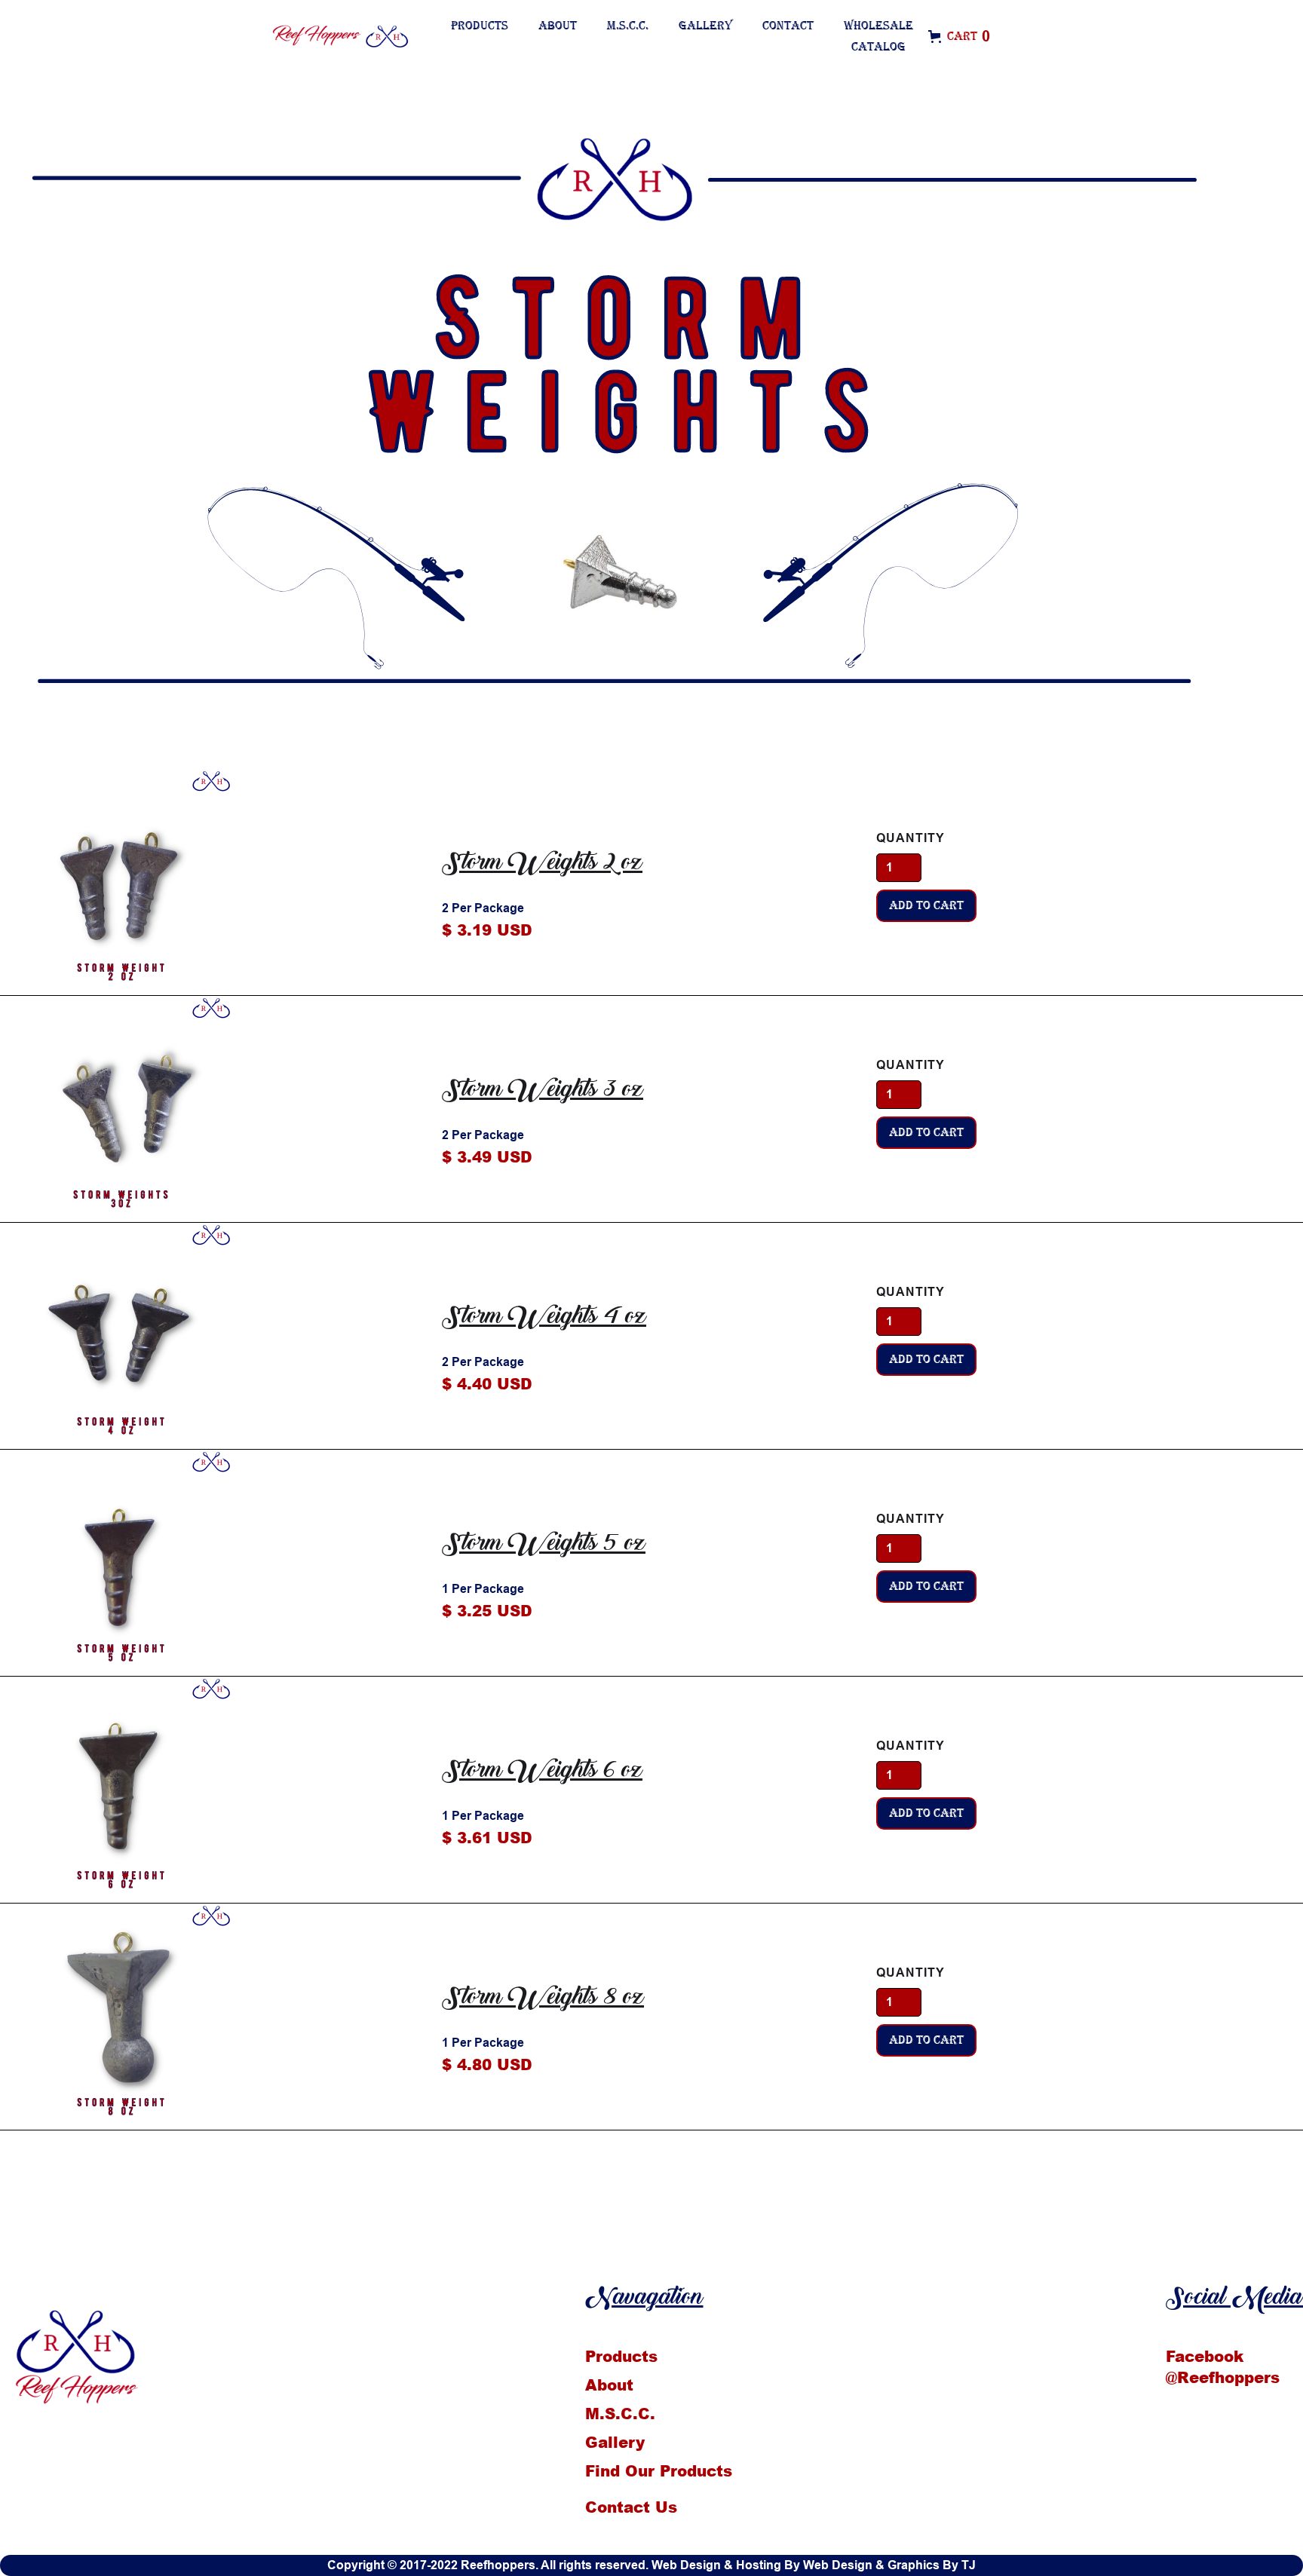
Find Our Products (659, 2470)
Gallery (705, 26)
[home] (366, 37)
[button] (967, 36)
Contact (788, 26)
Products (480, 26)
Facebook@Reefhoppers (1223, 2366)
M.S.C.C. (628, 26)
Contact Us (631, 2507)
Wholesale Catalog (878, 36)
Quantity (911, 838)
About (558, 26)
